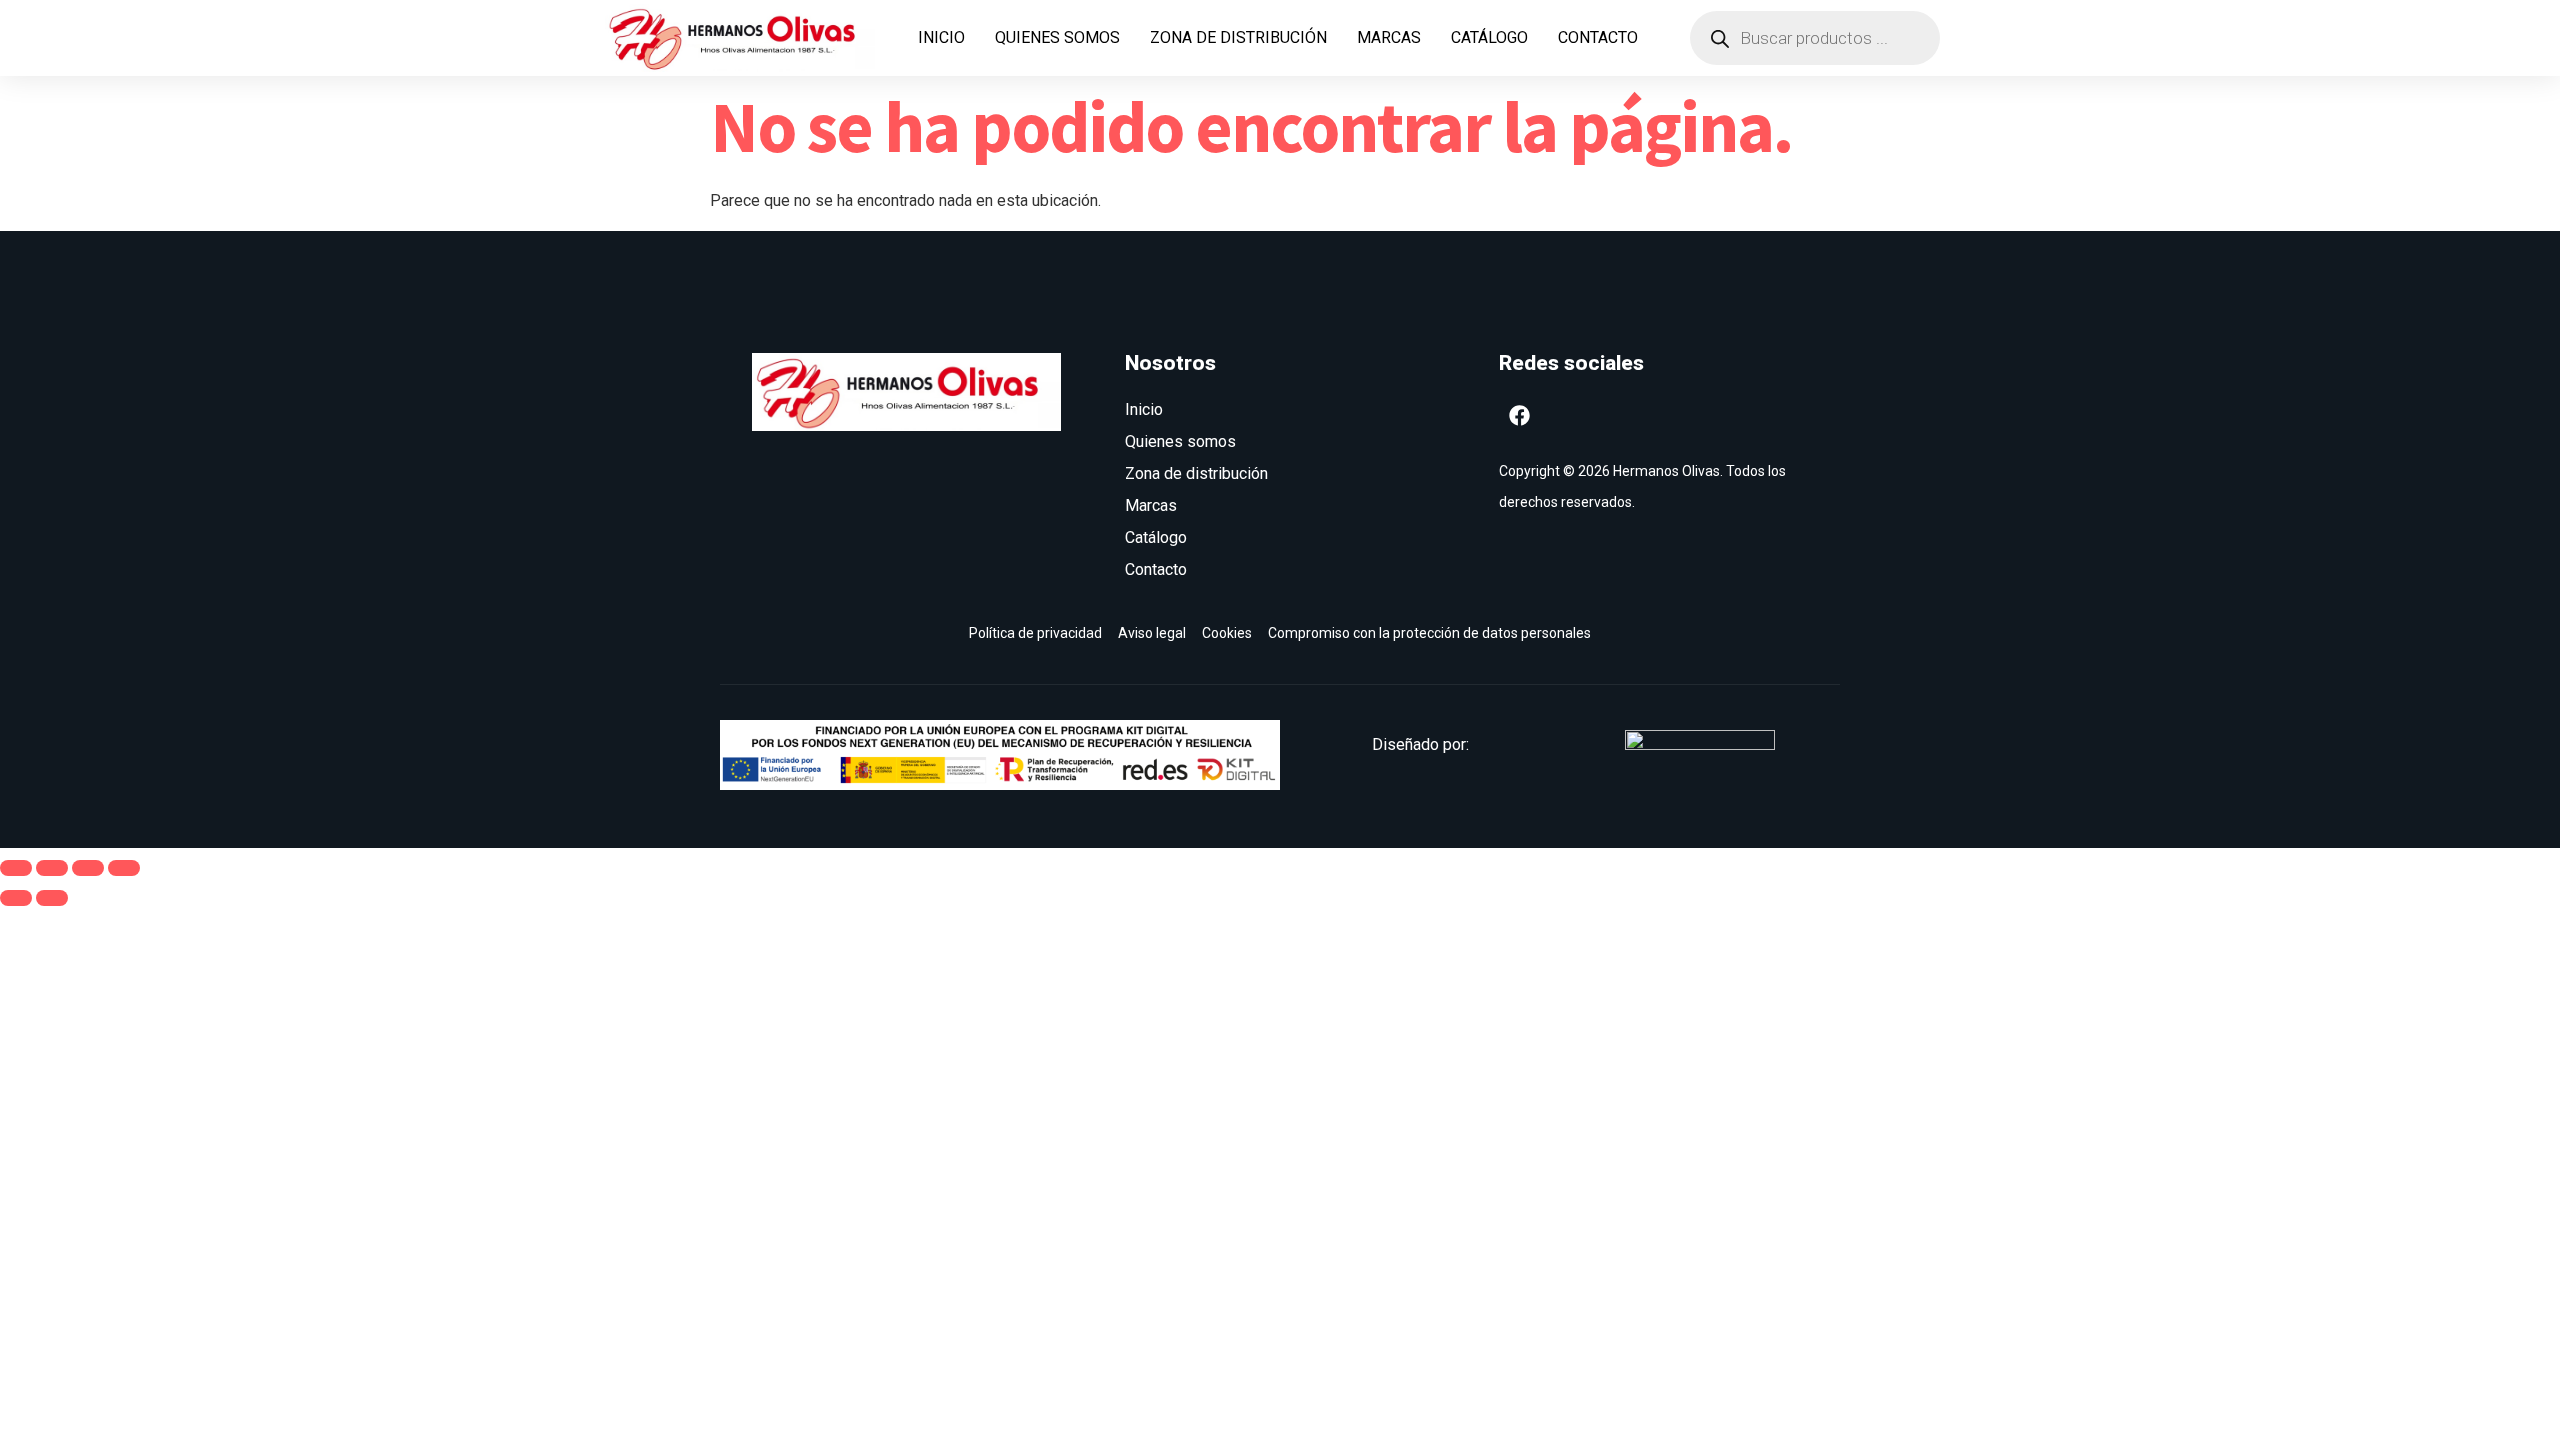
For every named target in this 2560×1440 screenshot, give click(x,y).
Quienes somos (1057, 37)
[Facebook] (1520, 415)
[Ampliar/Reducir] (16, 868)
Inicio (941, 37)
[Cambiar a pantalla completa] (52, 868)
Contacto (1598, 37)
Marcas (1389, 37)
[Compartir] (88, 868)
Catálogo (1489, 37)
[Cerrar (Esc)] (124, 868)
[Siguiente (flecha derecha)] (52, 898)
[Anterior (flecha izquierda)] (16, 898)
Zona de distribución (1238, 37)
